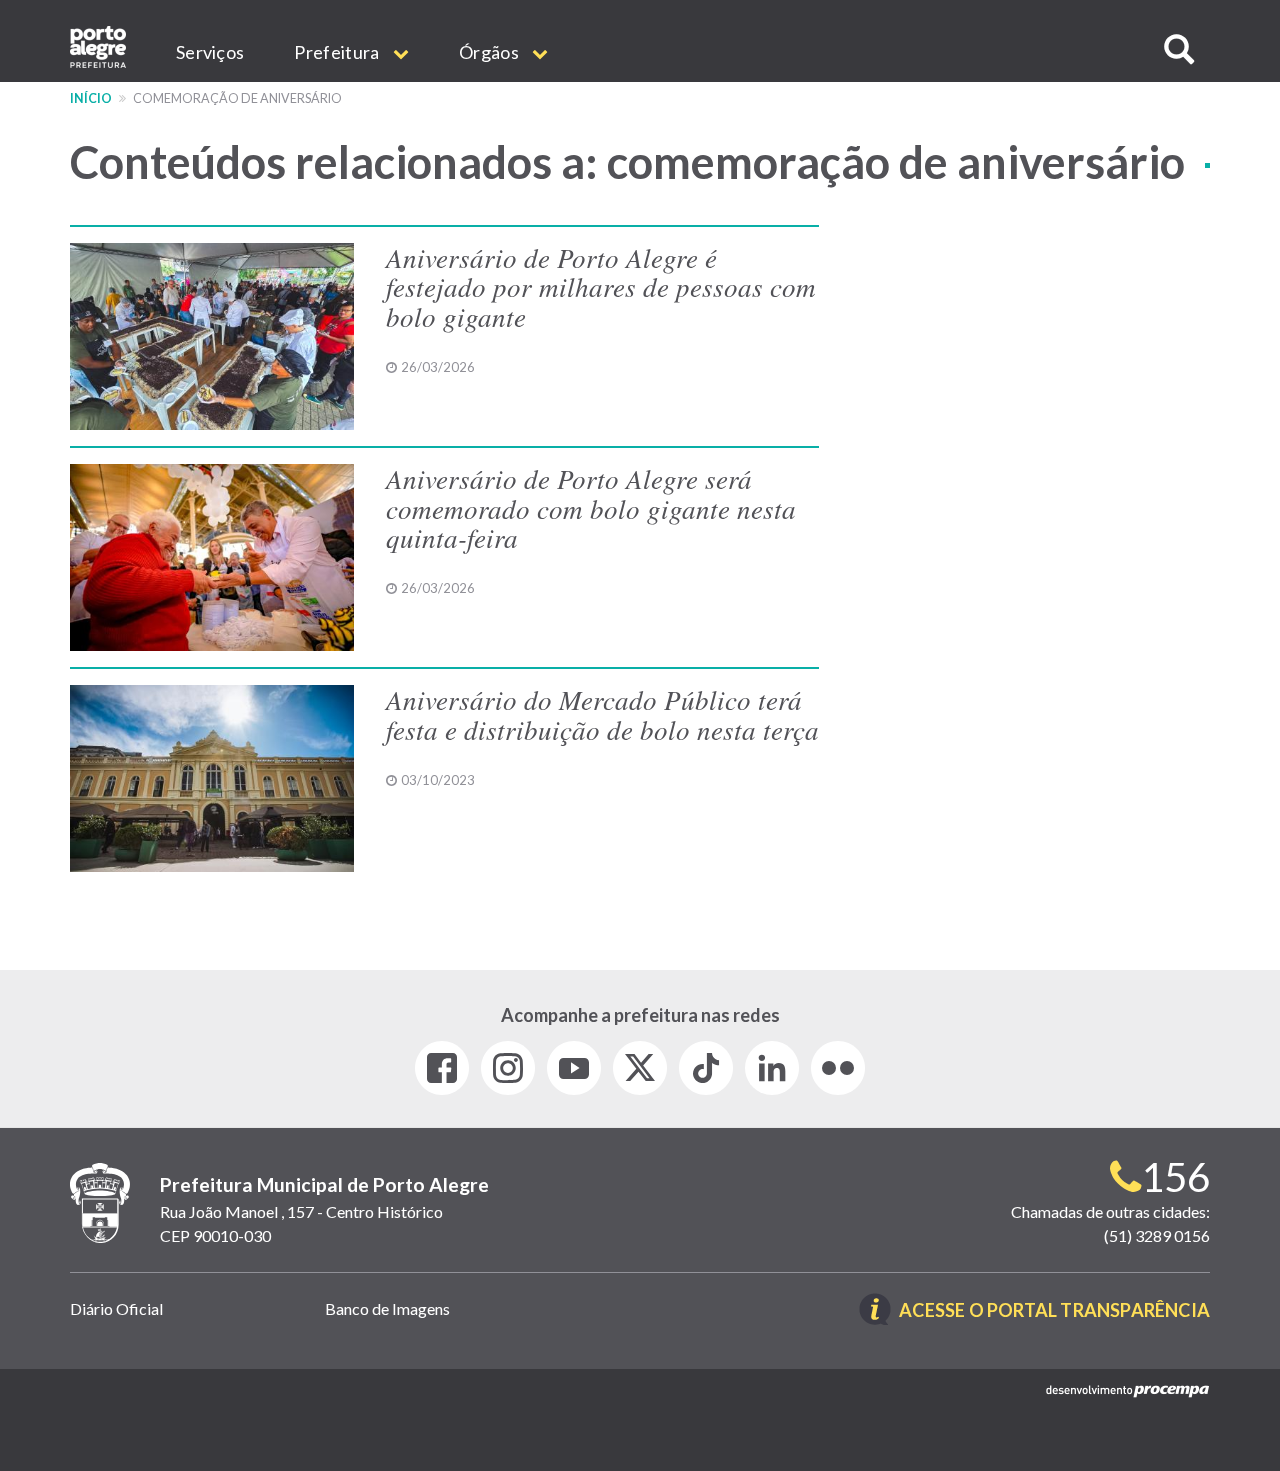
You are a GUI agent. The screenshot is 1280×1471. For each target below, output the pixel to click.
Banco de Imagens (387, 1308)
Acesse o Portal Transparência (1054, 1311)
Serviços (210, 52)
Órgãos (490, 52)
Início (91, 98)
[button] (1179, 49)
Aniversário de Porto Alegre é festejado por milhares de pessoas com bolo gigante (601, 286)
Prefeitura (338, 52)
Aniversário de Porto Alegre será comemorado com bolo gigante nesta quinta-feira (591, 507)
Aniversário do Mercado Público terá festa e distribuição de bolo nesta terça (602, 714)
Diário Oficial (116, 1308)
